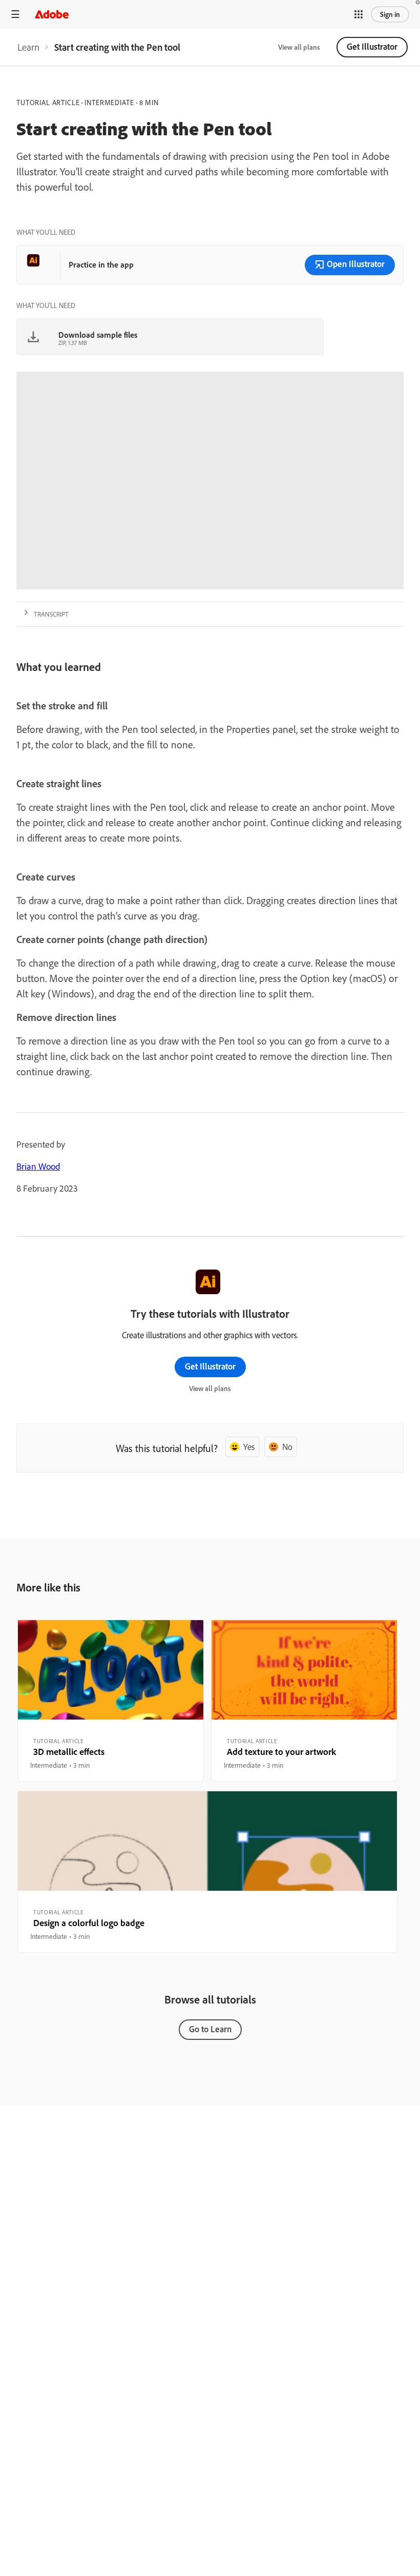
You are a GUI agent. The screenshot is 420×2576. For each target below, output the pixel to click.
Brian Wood (38, 1166)
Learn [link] (28, 47)
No (287, 1447)
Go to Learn (210, 2029)
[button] (359, 14)
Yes (249, 1447)
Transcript (51, 614)
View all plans (299, 47)
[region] (111, 1701)
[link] (28, 47)
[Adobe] (52, 14)
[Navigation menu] (15, 14)
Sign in (390, 14)
